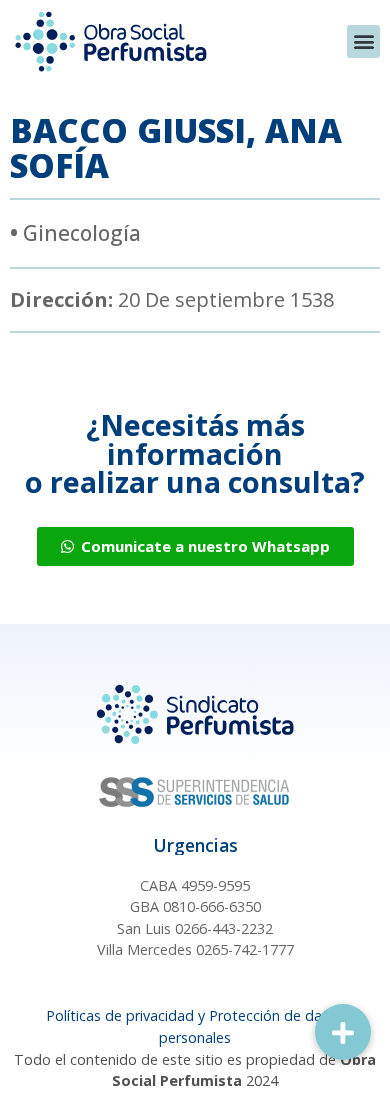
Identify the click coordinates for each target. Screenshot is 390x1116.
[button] (363, 41)
